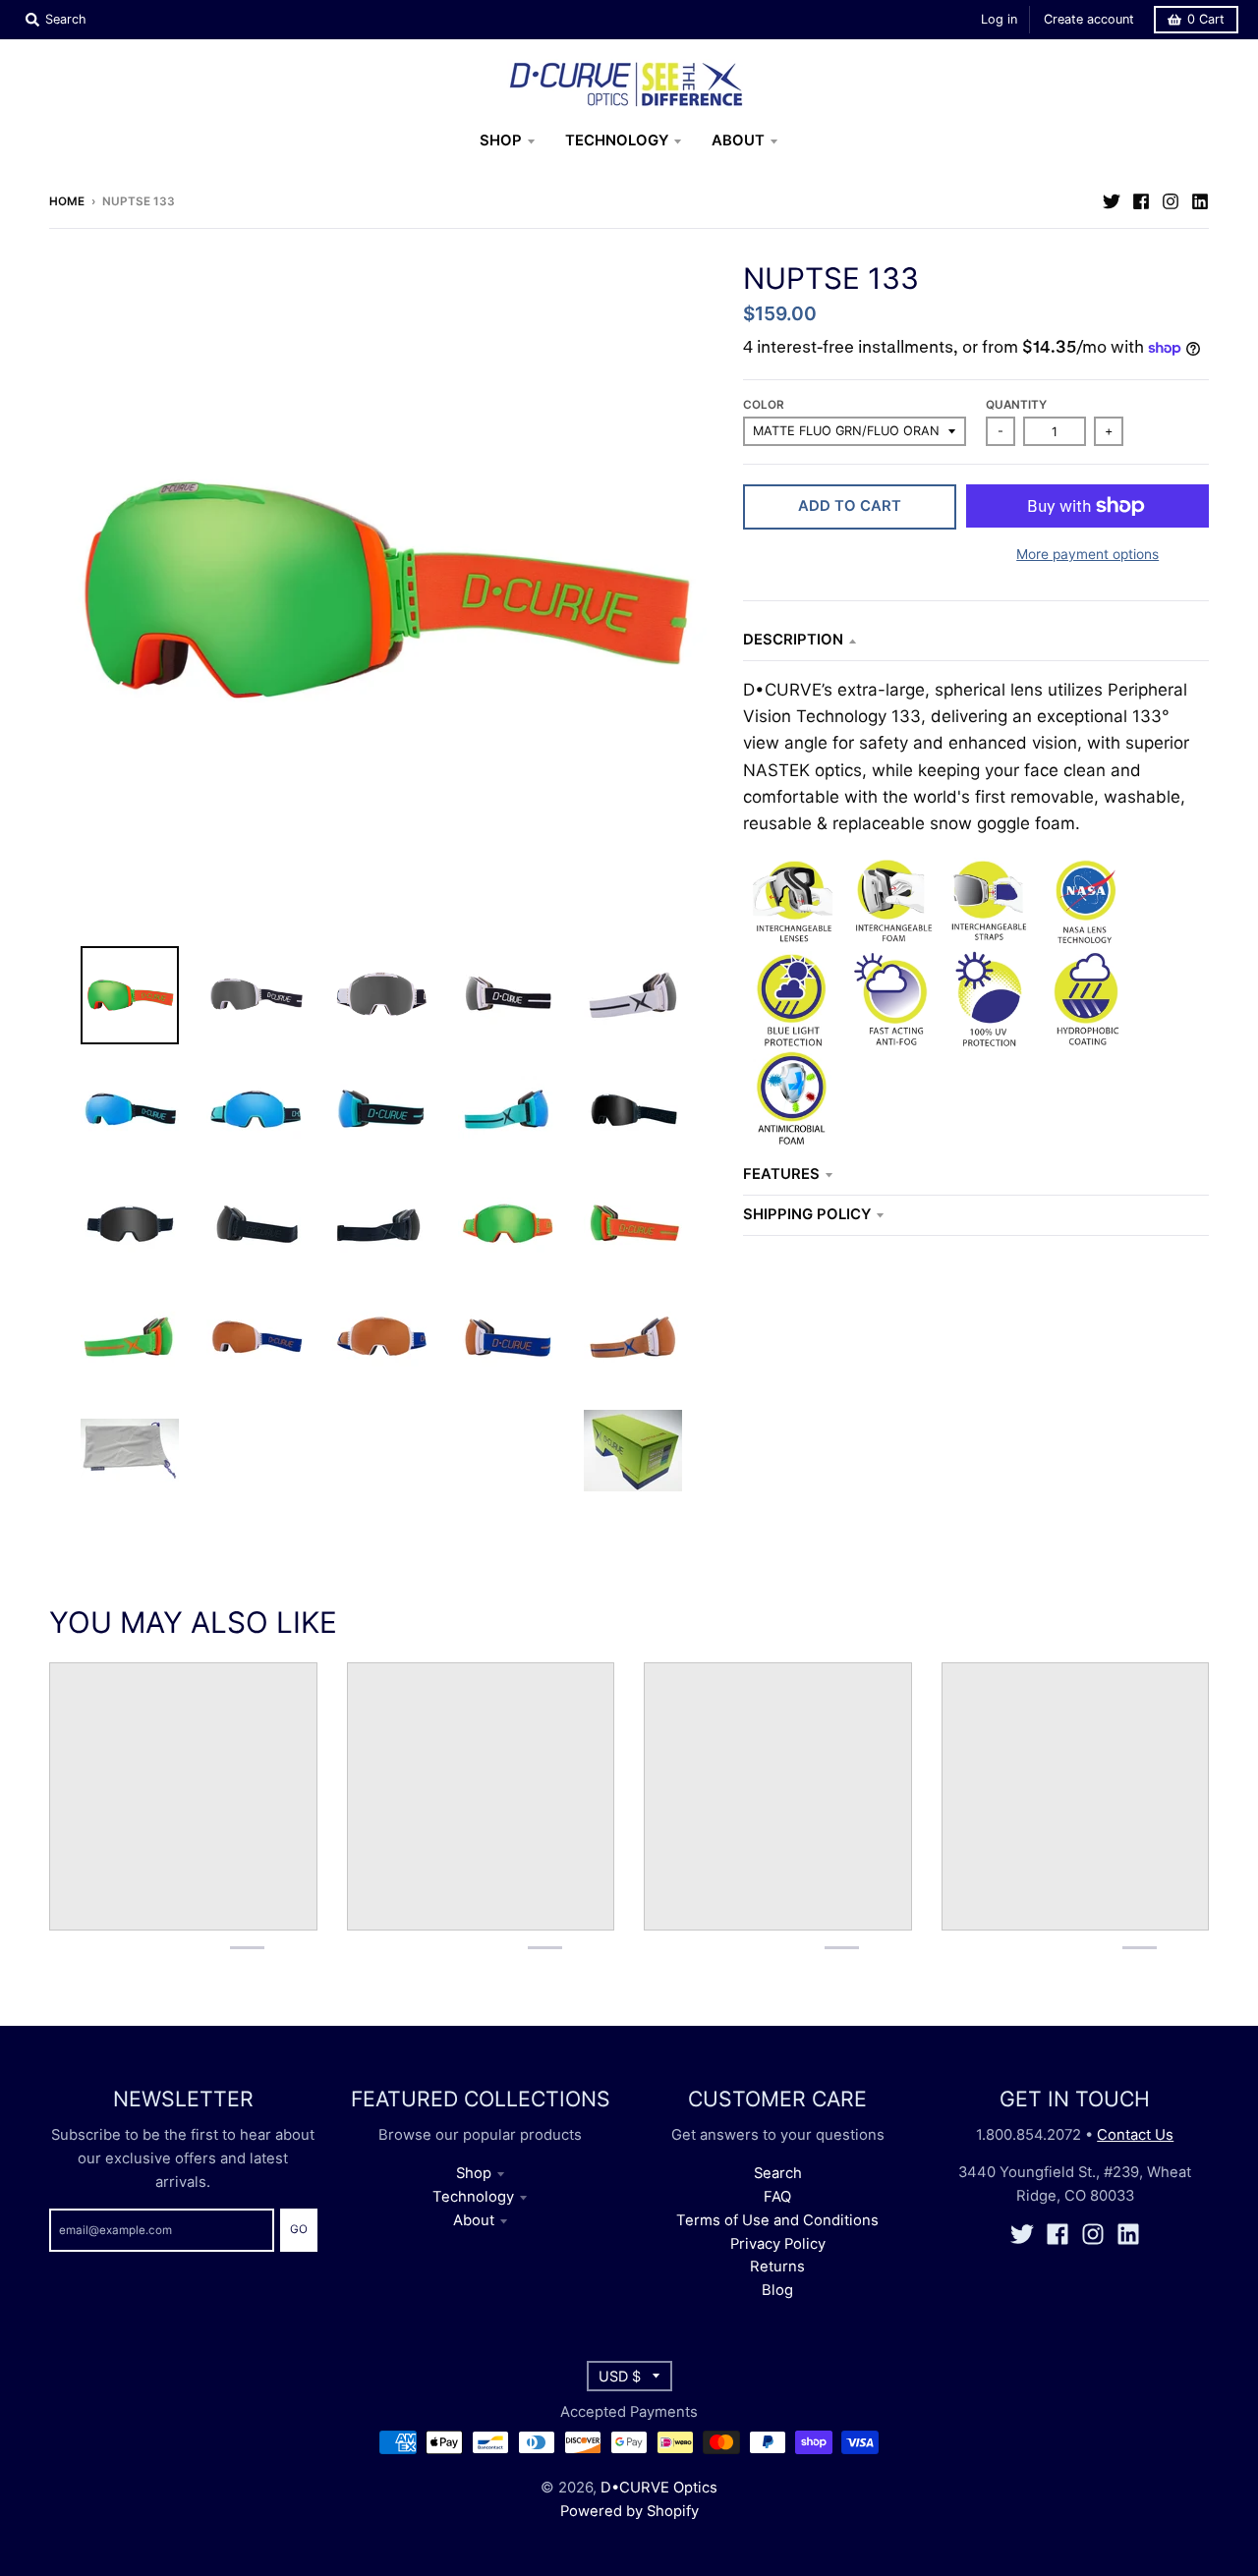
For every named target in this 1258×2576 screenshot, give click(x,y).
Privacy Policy (778, 2244)
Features (781, 1174)
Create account (1089, 19)
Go (299, 2229)
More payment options (1087, 554)
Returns (777, 2267)
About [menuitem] (738, 140)
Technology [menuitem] (617, 140)
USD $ (620, 2376)
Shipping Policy (807, 1214)
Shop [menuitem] (501, 140)
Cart (1206, 19)
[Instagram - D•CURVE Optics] (1171, 200)
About (474, 2220)
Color (764, 405)
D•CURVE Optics (659, 2488)
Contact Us (1135, 2135)
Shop (474, 2173)
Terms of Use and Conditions (777, 2220)
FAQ (777, 2197)
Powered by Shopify (629, 2511)
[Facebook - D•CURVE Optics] (1141, 200)
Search (778, 2173)
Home (67, 201)
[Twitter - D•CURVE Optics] (1112, 200)
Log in (999, 19)
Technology (473, 2197)
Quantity (1016, 405)
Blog (777, 2290)
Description (793, 640)
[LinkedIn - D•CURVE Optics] (1200, 200)
